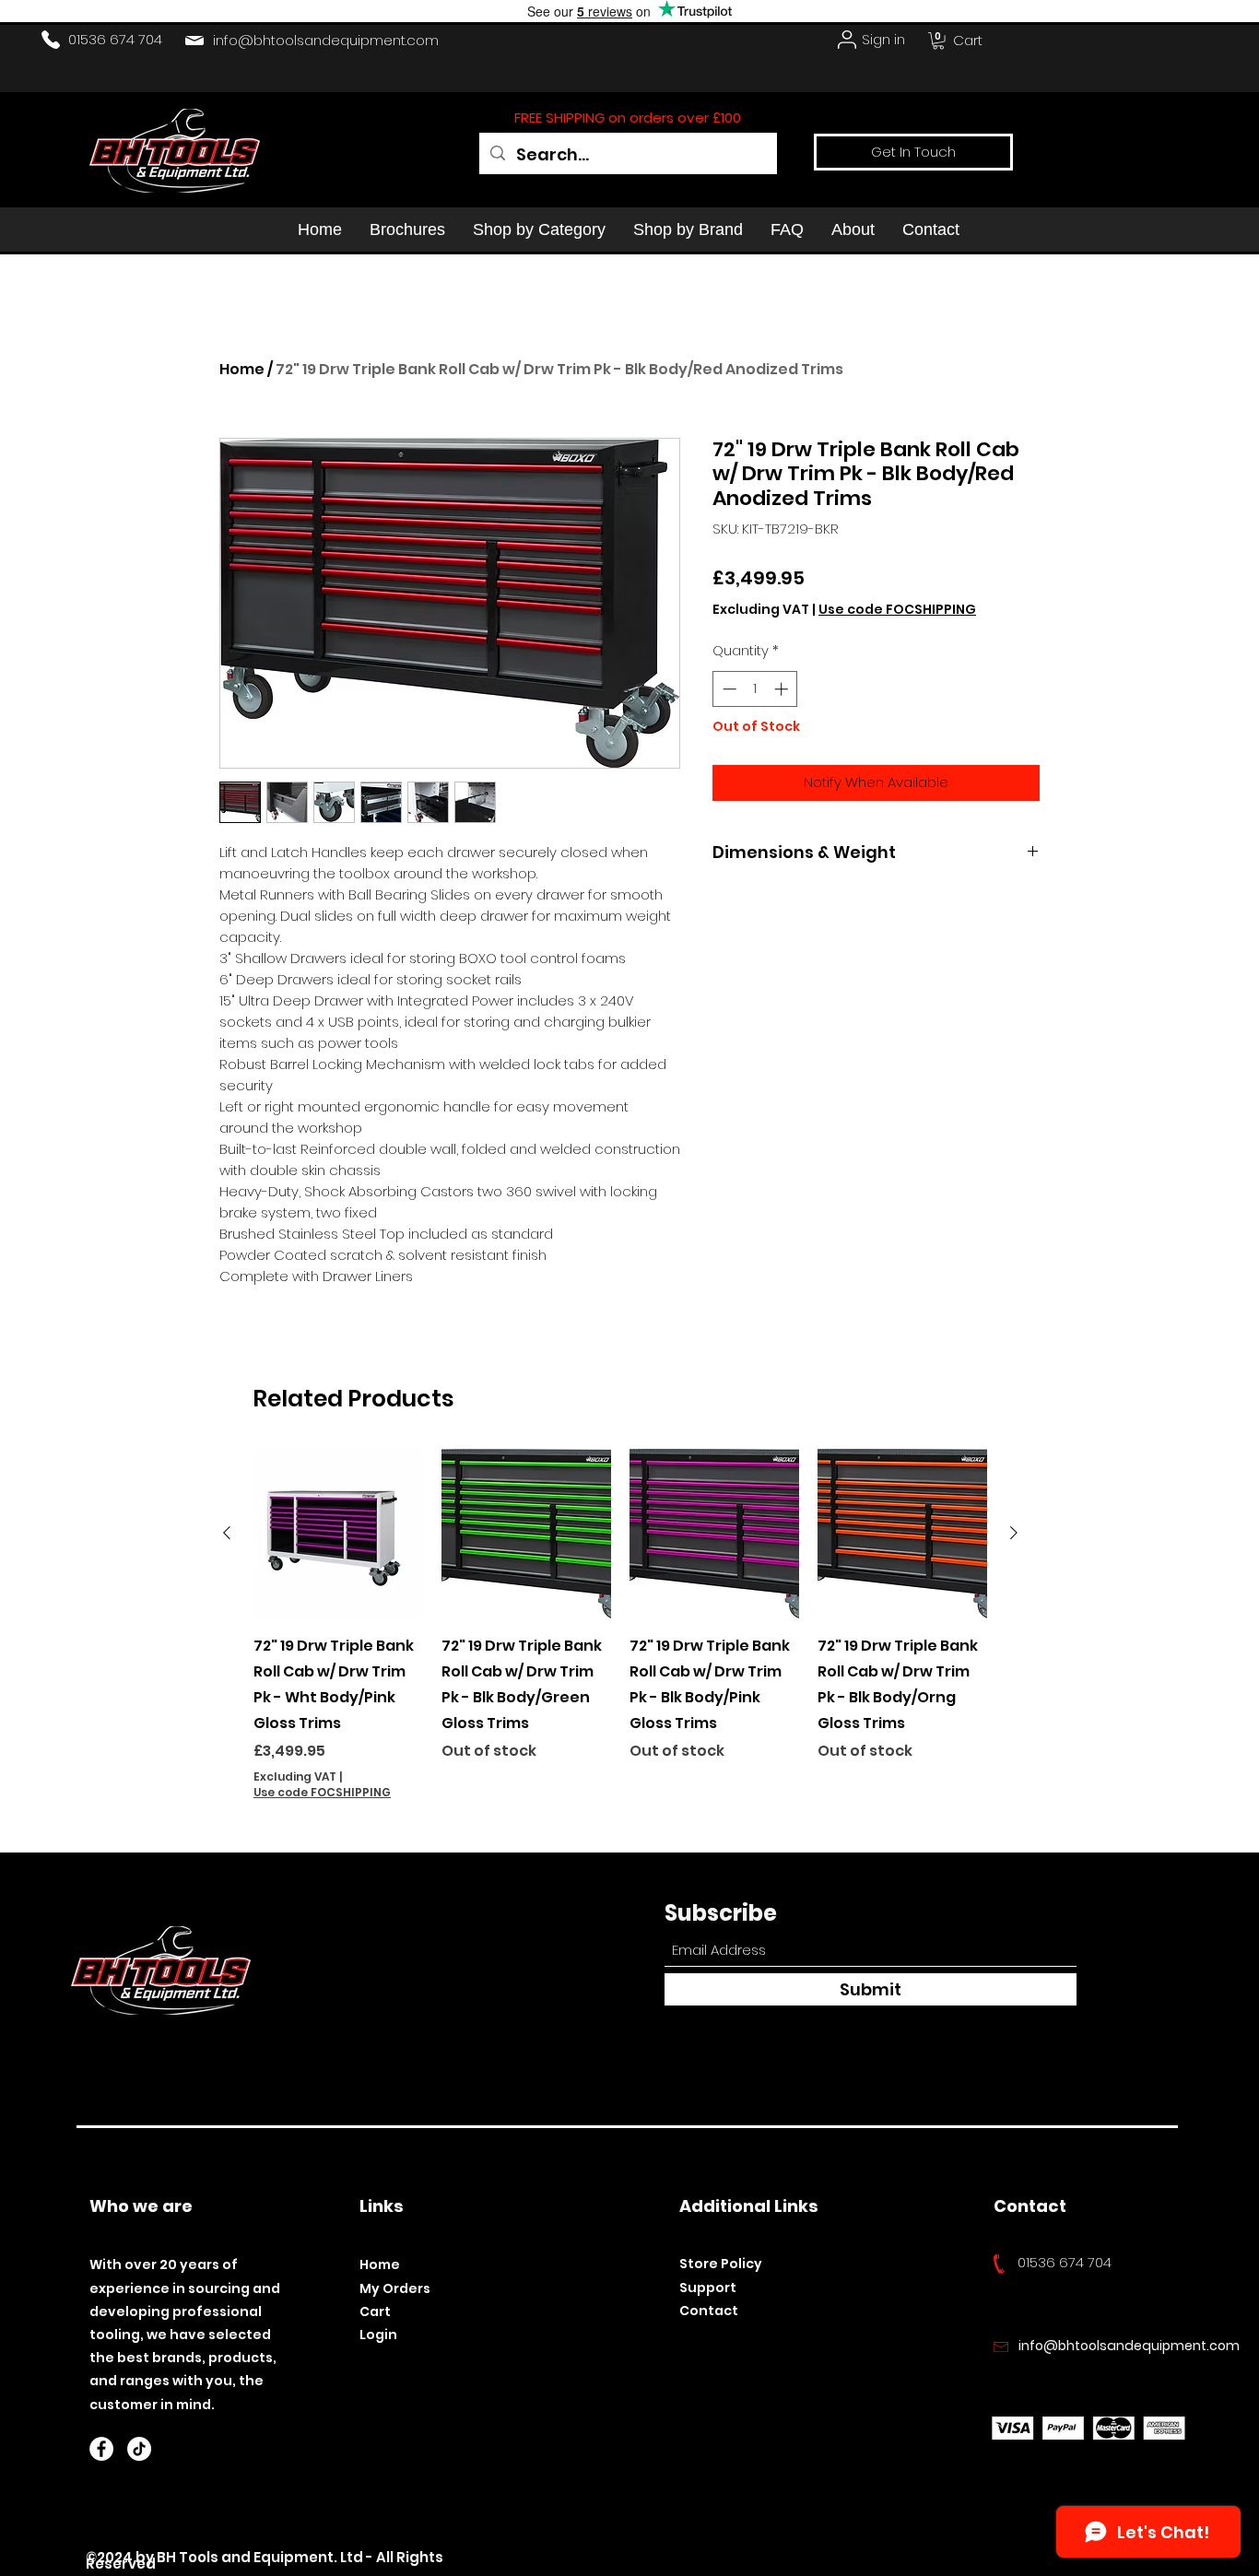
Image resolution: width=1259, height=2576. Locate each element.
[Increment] (783, 689)
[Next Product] (1014, 1533)
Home (242, 369)
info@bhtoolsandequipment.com (326, 40)
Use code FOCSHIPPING (897, 610)
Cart (375, 2311)
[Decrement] (728, 689)
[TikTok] (139, 2449)
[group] (620, 1625)
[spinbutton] (755, 689)
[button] (938, 41)
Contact (709, 2311)
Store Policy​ (721, 2264)
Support (708, 2288)
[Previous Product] (227, 1533)
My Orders (395, 2288)
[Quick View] (338, 1534)
